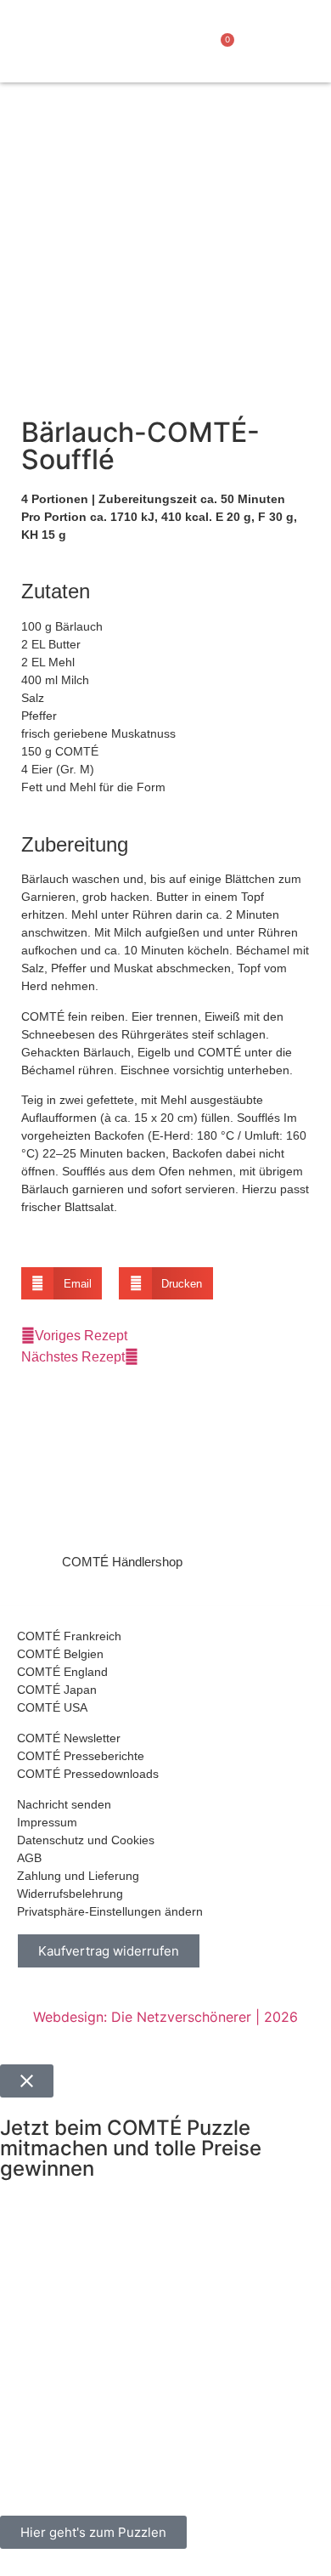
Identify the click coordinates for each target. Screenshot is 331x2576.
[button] (133, 51)
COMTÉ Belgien (60, 1654)
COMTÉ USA (52, 1707)
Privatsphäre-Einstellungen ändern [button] (110, 1911)
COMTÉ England (62, 1672)
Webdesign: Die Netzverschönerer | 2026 (165, 2017)
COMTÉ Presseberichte (81, 1756)
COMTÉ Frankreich (69, 1636)
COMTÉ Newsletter (69, 1738)
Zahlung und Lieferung (78, 1876)
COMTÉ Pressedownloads (88, 1774)
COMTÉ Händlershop (122, 1562)
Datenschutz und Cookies (86, 1840)
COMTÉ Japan (57, 1690)
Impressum (47, 1822)
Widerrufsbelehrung (70, 1894)
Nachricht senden (64, 1804)
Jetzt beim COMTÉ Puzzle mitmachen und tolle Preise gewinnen (131, 2148)
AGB (29, 1858)
